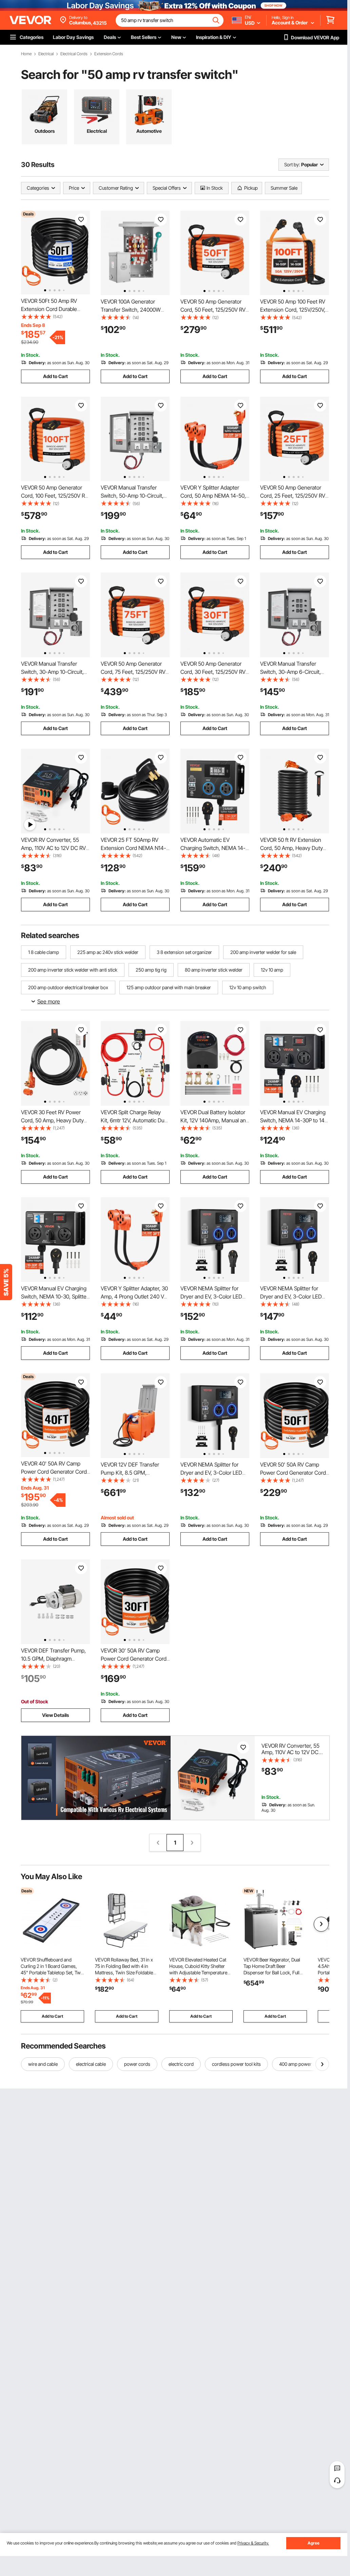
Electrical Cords (74, 54)
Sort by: (292, 164)
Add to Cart (55, 376)
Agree (314, 2543)
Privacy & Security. (253, 2543)
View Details (55, 1715)
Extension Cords (109, 54)
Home (26, 54)
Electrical (46, 54)
